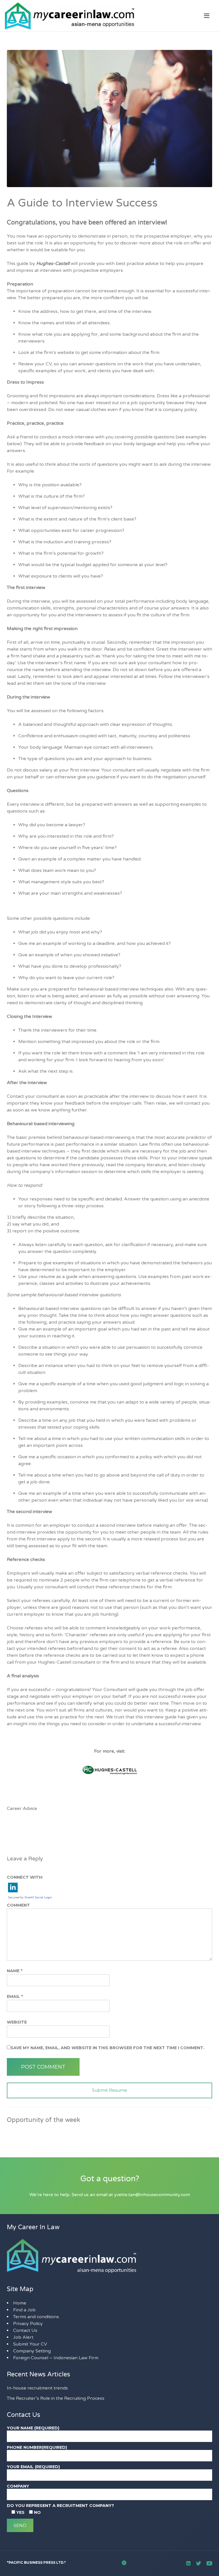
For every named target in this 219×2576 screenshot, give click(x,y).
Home (20, 2303)
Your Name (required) (33, 2428)
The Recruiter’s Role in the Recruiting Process (56, 2398)
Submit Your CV (30, 2344)
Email (15, 1996)
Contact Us (25, 2330)
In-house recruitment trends (37, 2388)
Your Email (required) (33, 2467)
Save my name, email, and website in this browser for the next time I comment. (108, 2048)
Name (15, 1971)
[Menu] (207, 16)
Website (17, 2022)
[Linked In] (188, 2563)
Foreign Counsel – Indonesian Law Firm (56, 2358)
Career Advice (22, 1809)
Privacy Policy (28, 2324)
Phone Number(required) (37, 2447)
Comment (18, 1905)
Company (18, 2486)
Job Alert (23, 2337)
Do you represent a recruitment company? (60, 2506)
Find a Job (24, 2310)
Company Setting (32, 2351)
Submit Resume (110, 2090)
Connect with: (25, 1877)
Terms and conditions (36, 2317)
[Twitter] (198, 2563)
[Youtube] (209, 2563)
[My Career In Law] (109, 16)
